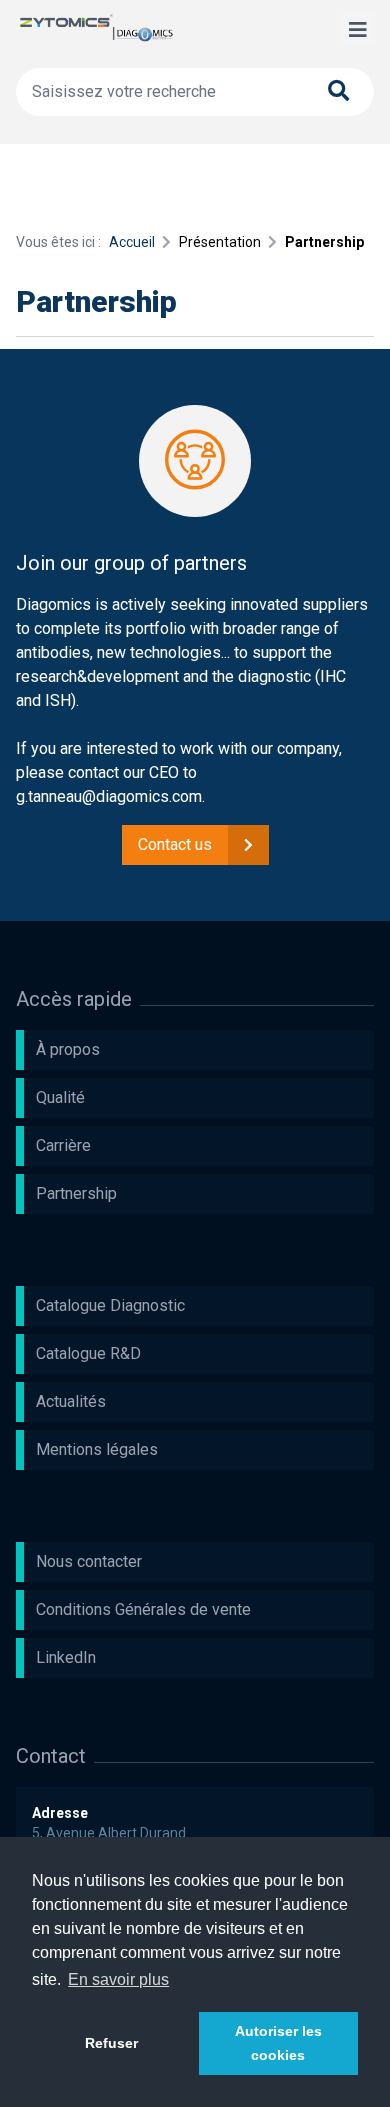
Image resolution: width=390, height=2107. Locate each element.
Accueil (132, 242)
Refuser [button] (111, 2043)
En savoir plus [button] (118, 1979)
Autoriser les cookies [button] (278, 2043)
